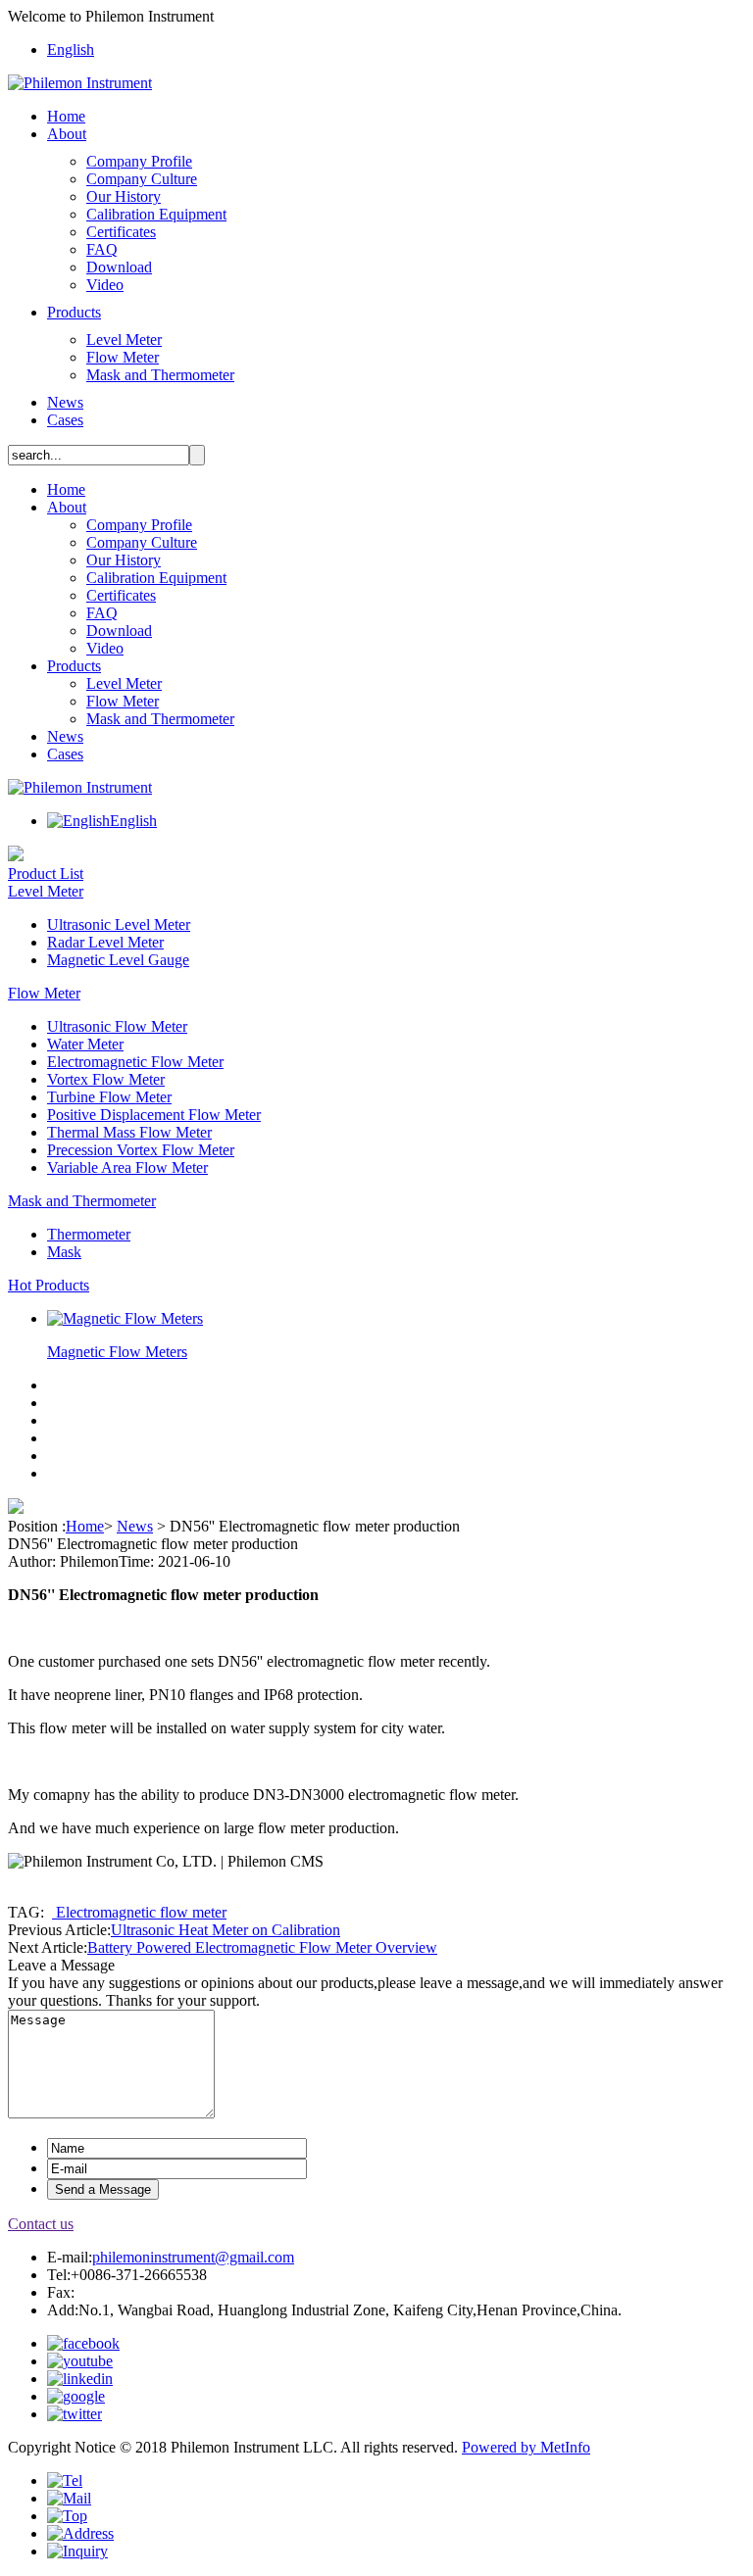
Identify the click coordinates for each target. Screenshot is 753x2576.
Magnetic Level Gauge (118, 960)
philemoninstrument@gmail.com (193, 2257)
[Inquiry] (77, 2551)
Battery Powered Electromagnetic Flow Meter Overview (262, 1947)
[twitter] (75, 2414)
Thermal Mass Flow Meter (129, 1132)
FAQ (102, 249)
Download (119, 267)
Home (66, 116)
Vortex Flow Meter (106, 1079)
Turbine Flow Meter (109, 1097)
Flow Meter (123, 357)
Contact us (41, 2224)
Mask (64, 1252)
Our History (124, 196)
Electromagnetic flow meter (139, 1912)
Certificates (121, 232)
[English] (78, 821)
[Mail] (69, 2498)
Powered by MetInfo (526, 2447)
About (67, 134)
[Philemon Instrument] (80, 83)
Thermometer (89, 1234)
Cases (65, 420)
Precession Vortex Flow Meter (141, 1150)
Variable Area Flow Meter (127, 1167)
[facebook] (83, 2343)
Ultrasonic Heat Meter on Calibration (226, 1930)
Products (74, 312)
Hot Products (49, 1285)
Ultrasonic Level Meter (119, 924)
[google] (76, 2396)
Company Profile (139, 161)
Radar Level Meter (105, 942)
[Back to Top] (67, 2516)
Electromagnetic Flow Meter (135, 1062)
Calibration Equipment (156, 214)
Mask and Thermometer (160, 375)
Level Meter (124, 340)
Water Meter (85, 1044)
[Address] (80, 2533)
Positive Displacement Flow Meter (154, 1115)
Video (105, 285)
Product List (46, 874)
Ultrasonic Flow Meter (117, 1026)
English (71, 49)
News (65, 402)
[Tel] (65, 2480)
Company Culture (142, 179)
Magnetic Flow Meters (117, 1352)
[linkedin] (80, 2379)
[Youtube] (80, 2361)
